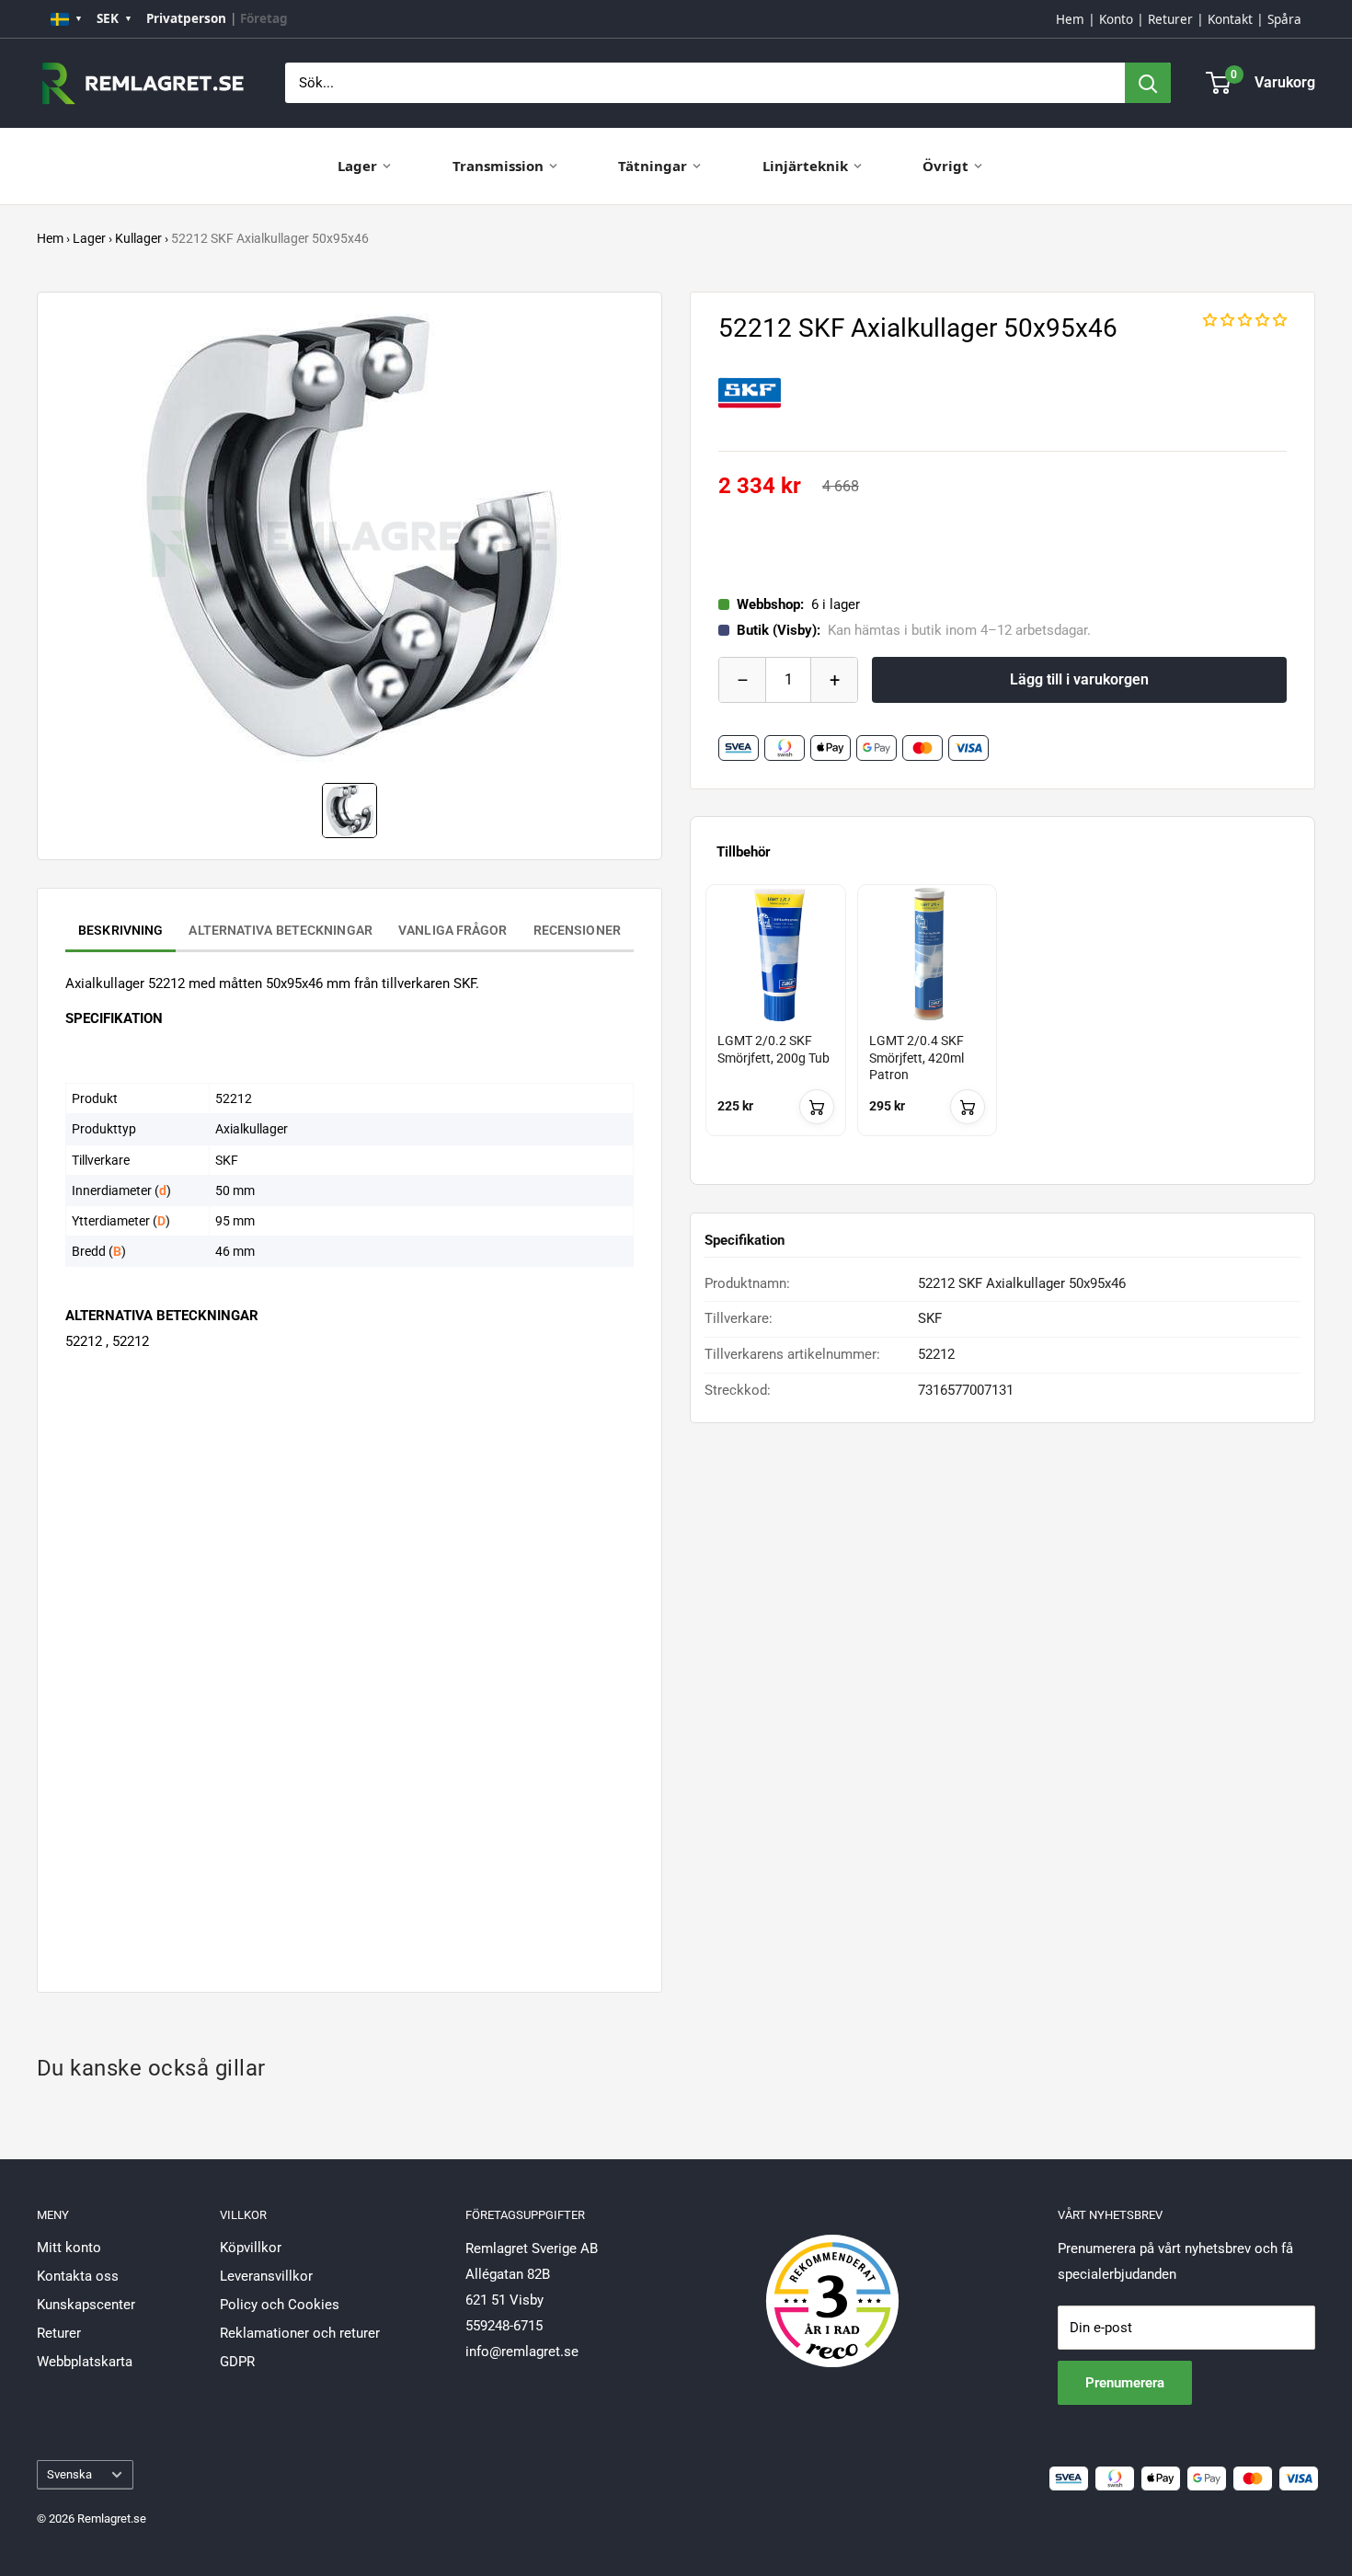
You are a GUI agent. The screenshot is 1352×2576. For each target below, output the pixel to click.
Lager (357, 166)
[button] (1245, 320)
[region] (1003, 1027)
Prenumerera (1125, 2383)
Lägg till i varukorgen (1079, 679)
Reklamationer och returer (300, 2333)
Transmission (498, 166)
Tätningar (653, 166)
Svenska (69, 2474)
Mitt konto (69, 2248)
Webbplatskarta (85, 2362)
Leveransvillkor (266, 2276)
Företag (264, 18)
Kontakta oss (78, 2276)
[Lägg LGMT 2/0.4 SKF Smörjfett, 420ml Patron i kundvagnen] (968, 1107)
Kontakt (1230, 19)
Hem (1070, 19)
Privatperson (186, 18)
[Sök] (1148, 83)
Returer (1170, 19)
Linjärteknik (805, 166)
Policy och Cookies (280, 2305)
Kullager (138, 238)
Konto (1116, 19)
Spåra (1284, 19)
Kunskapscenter (86, 2305)
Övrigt (945, 166)
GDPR (237, 2362)
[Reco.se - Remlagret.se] (832, 2282)
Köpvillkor (251, 2248)
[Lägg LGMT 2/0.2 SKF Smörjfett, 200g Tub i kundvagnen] (817, 1107)
